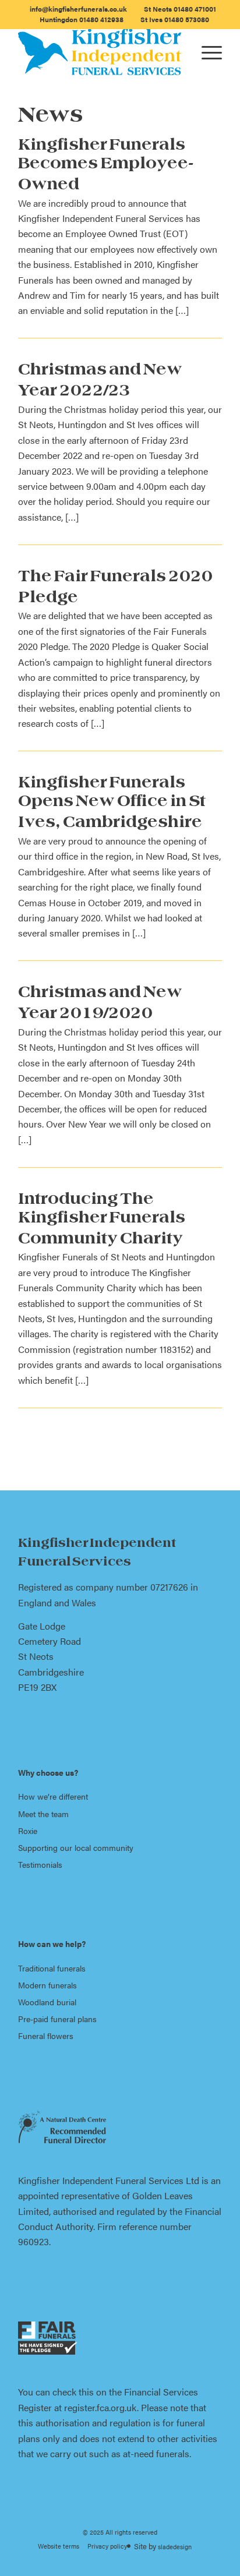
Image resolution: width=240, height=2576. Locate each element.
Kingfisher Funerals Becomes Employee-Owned (106, 166)
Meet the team (43, 1814)
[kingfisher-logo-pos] (100, 52)
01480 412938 (82, 19)
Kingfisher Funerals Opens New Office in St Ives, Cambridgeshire (112, 804)
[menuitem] (79, 9)
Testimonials (40, 1864)
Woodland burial (47, 2002)
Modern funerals (47, 1985)
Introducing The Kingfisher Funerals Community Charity (102, 1220)
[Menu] (206, 52)
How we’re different (53, 1796)
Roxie (28, 1831)
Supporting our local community (76, 1847)
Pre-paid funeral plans (57, 2019)
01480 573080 (175, 19)
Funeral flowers (46, 2036)
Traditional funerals (52, 1968)
